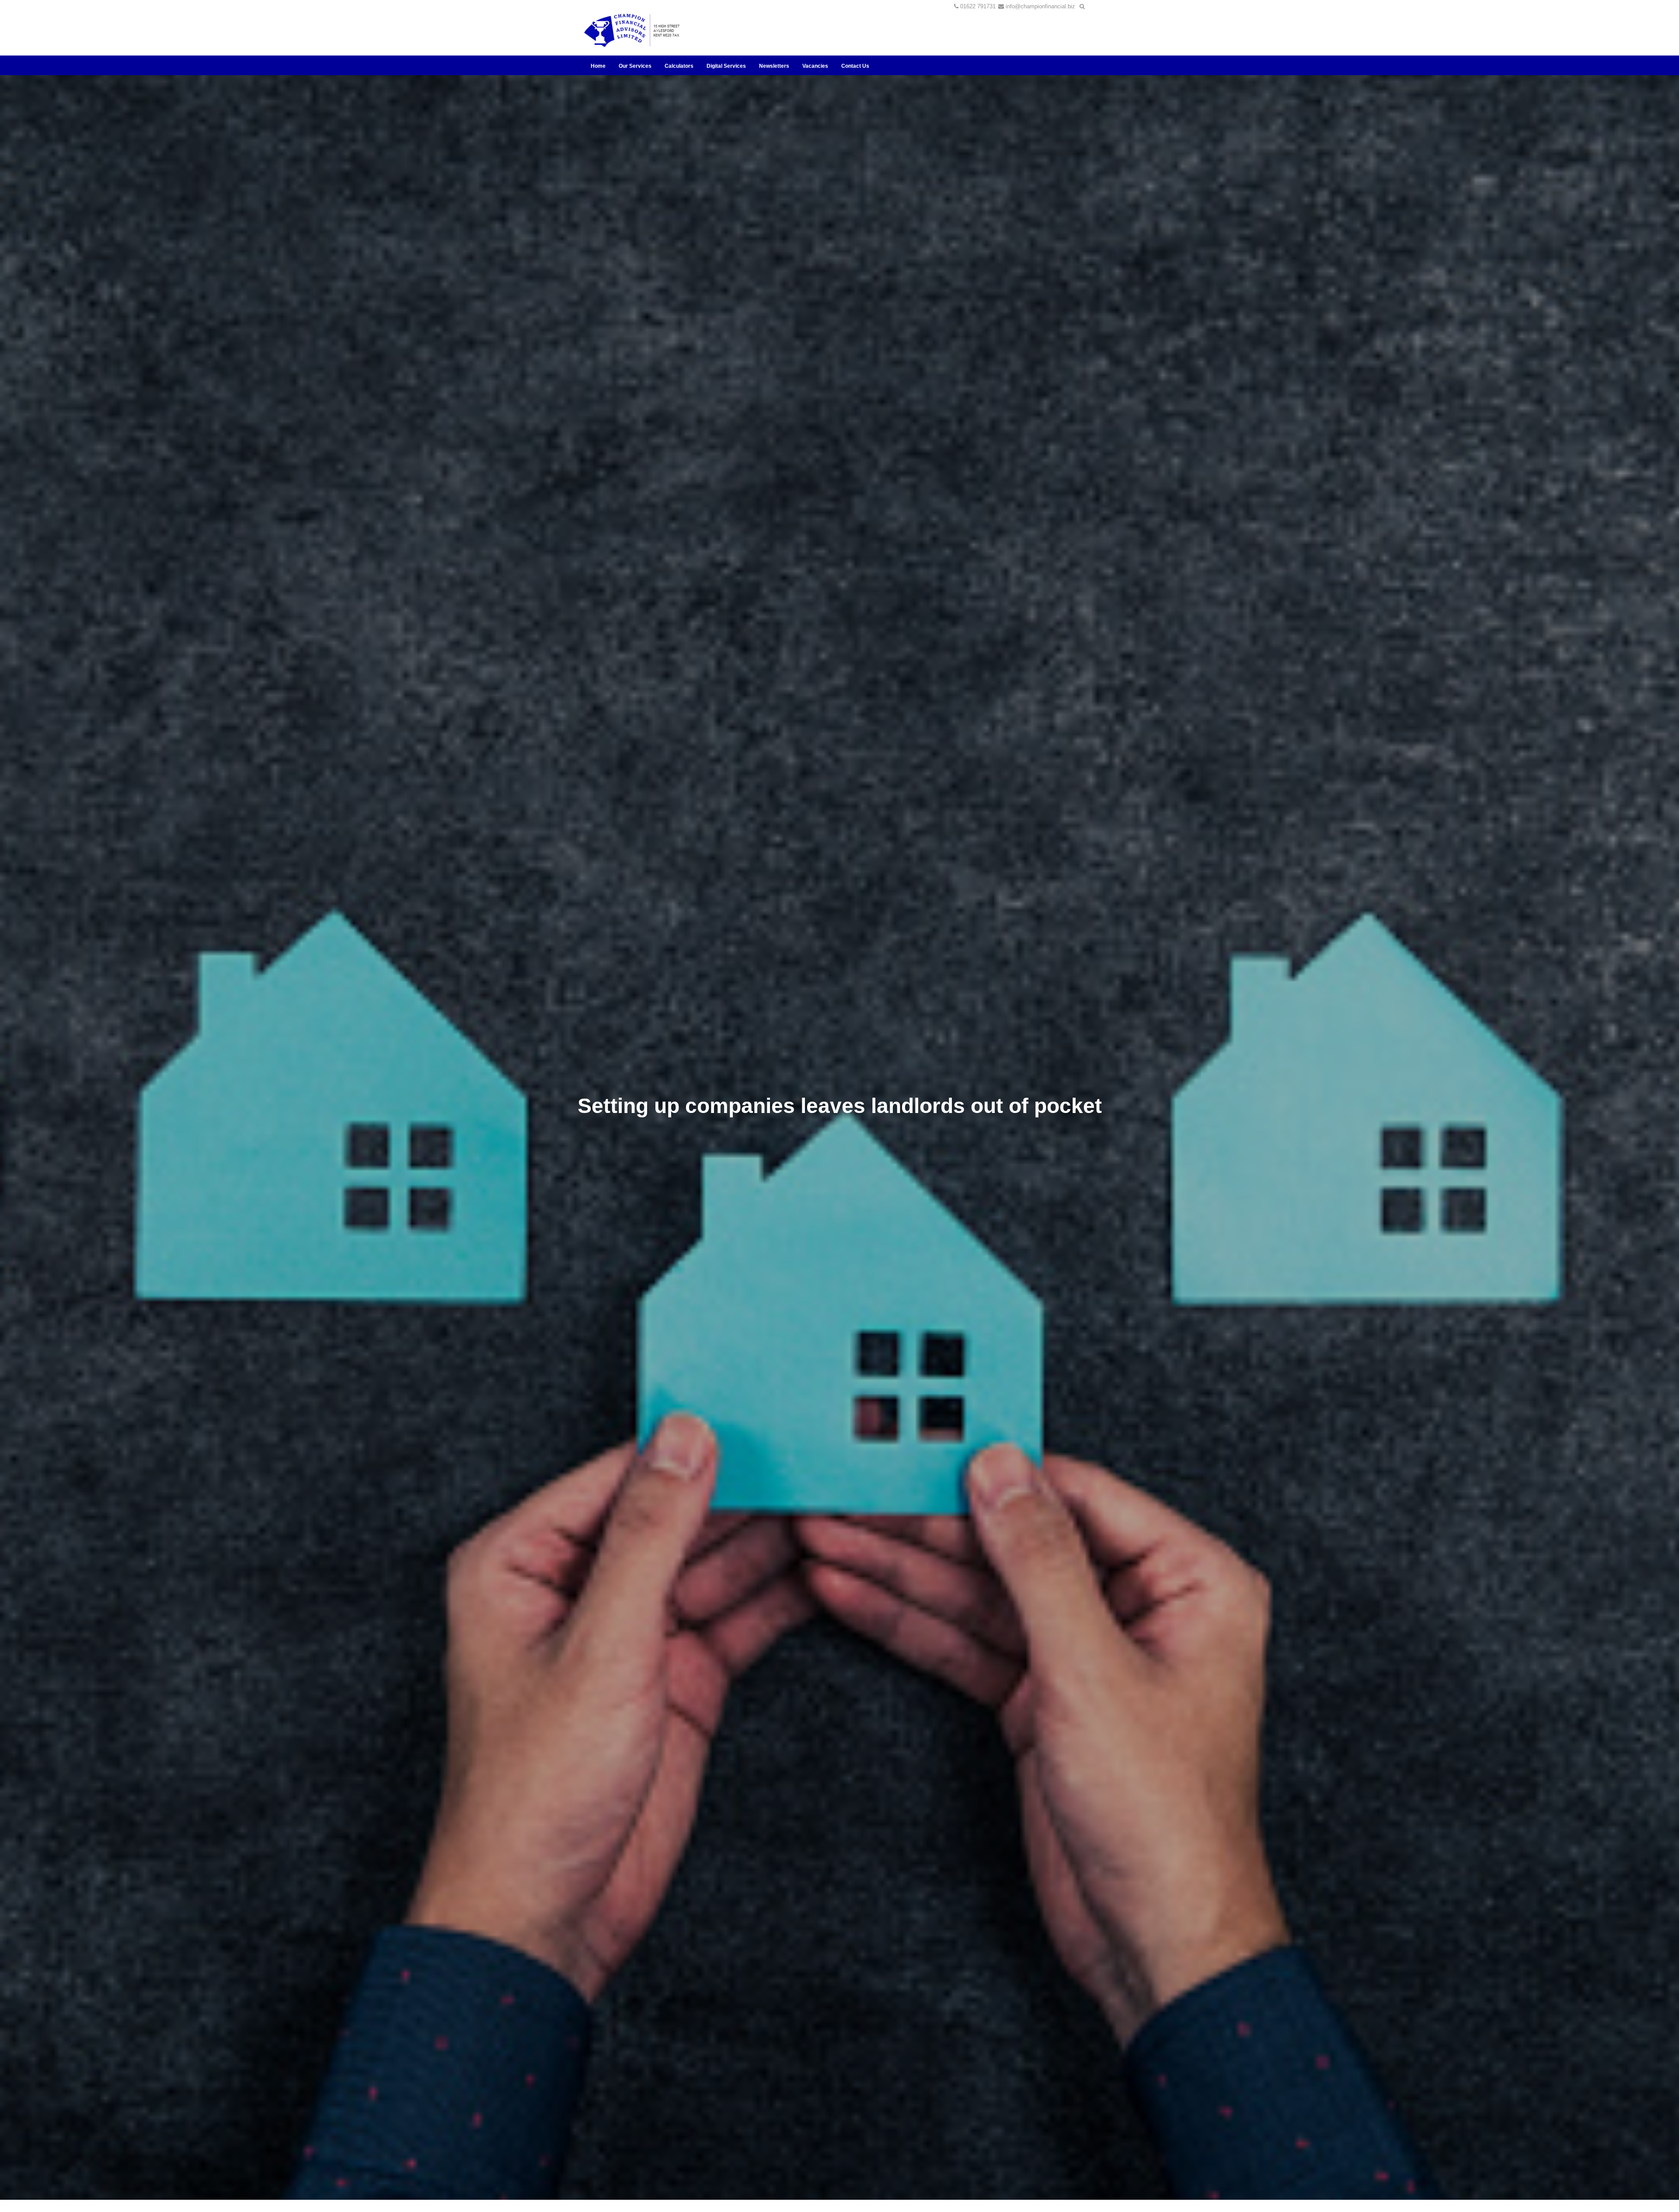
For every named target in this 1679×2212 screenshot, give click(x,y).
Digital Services (726, 66)
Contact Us (855, 66)
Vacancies (815, 66)
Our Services (635, 66)
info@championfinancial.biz (1040, 6)
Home (598, 66)
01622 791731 (978, 6)
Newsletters (774, 66)
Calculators (679, 66)
